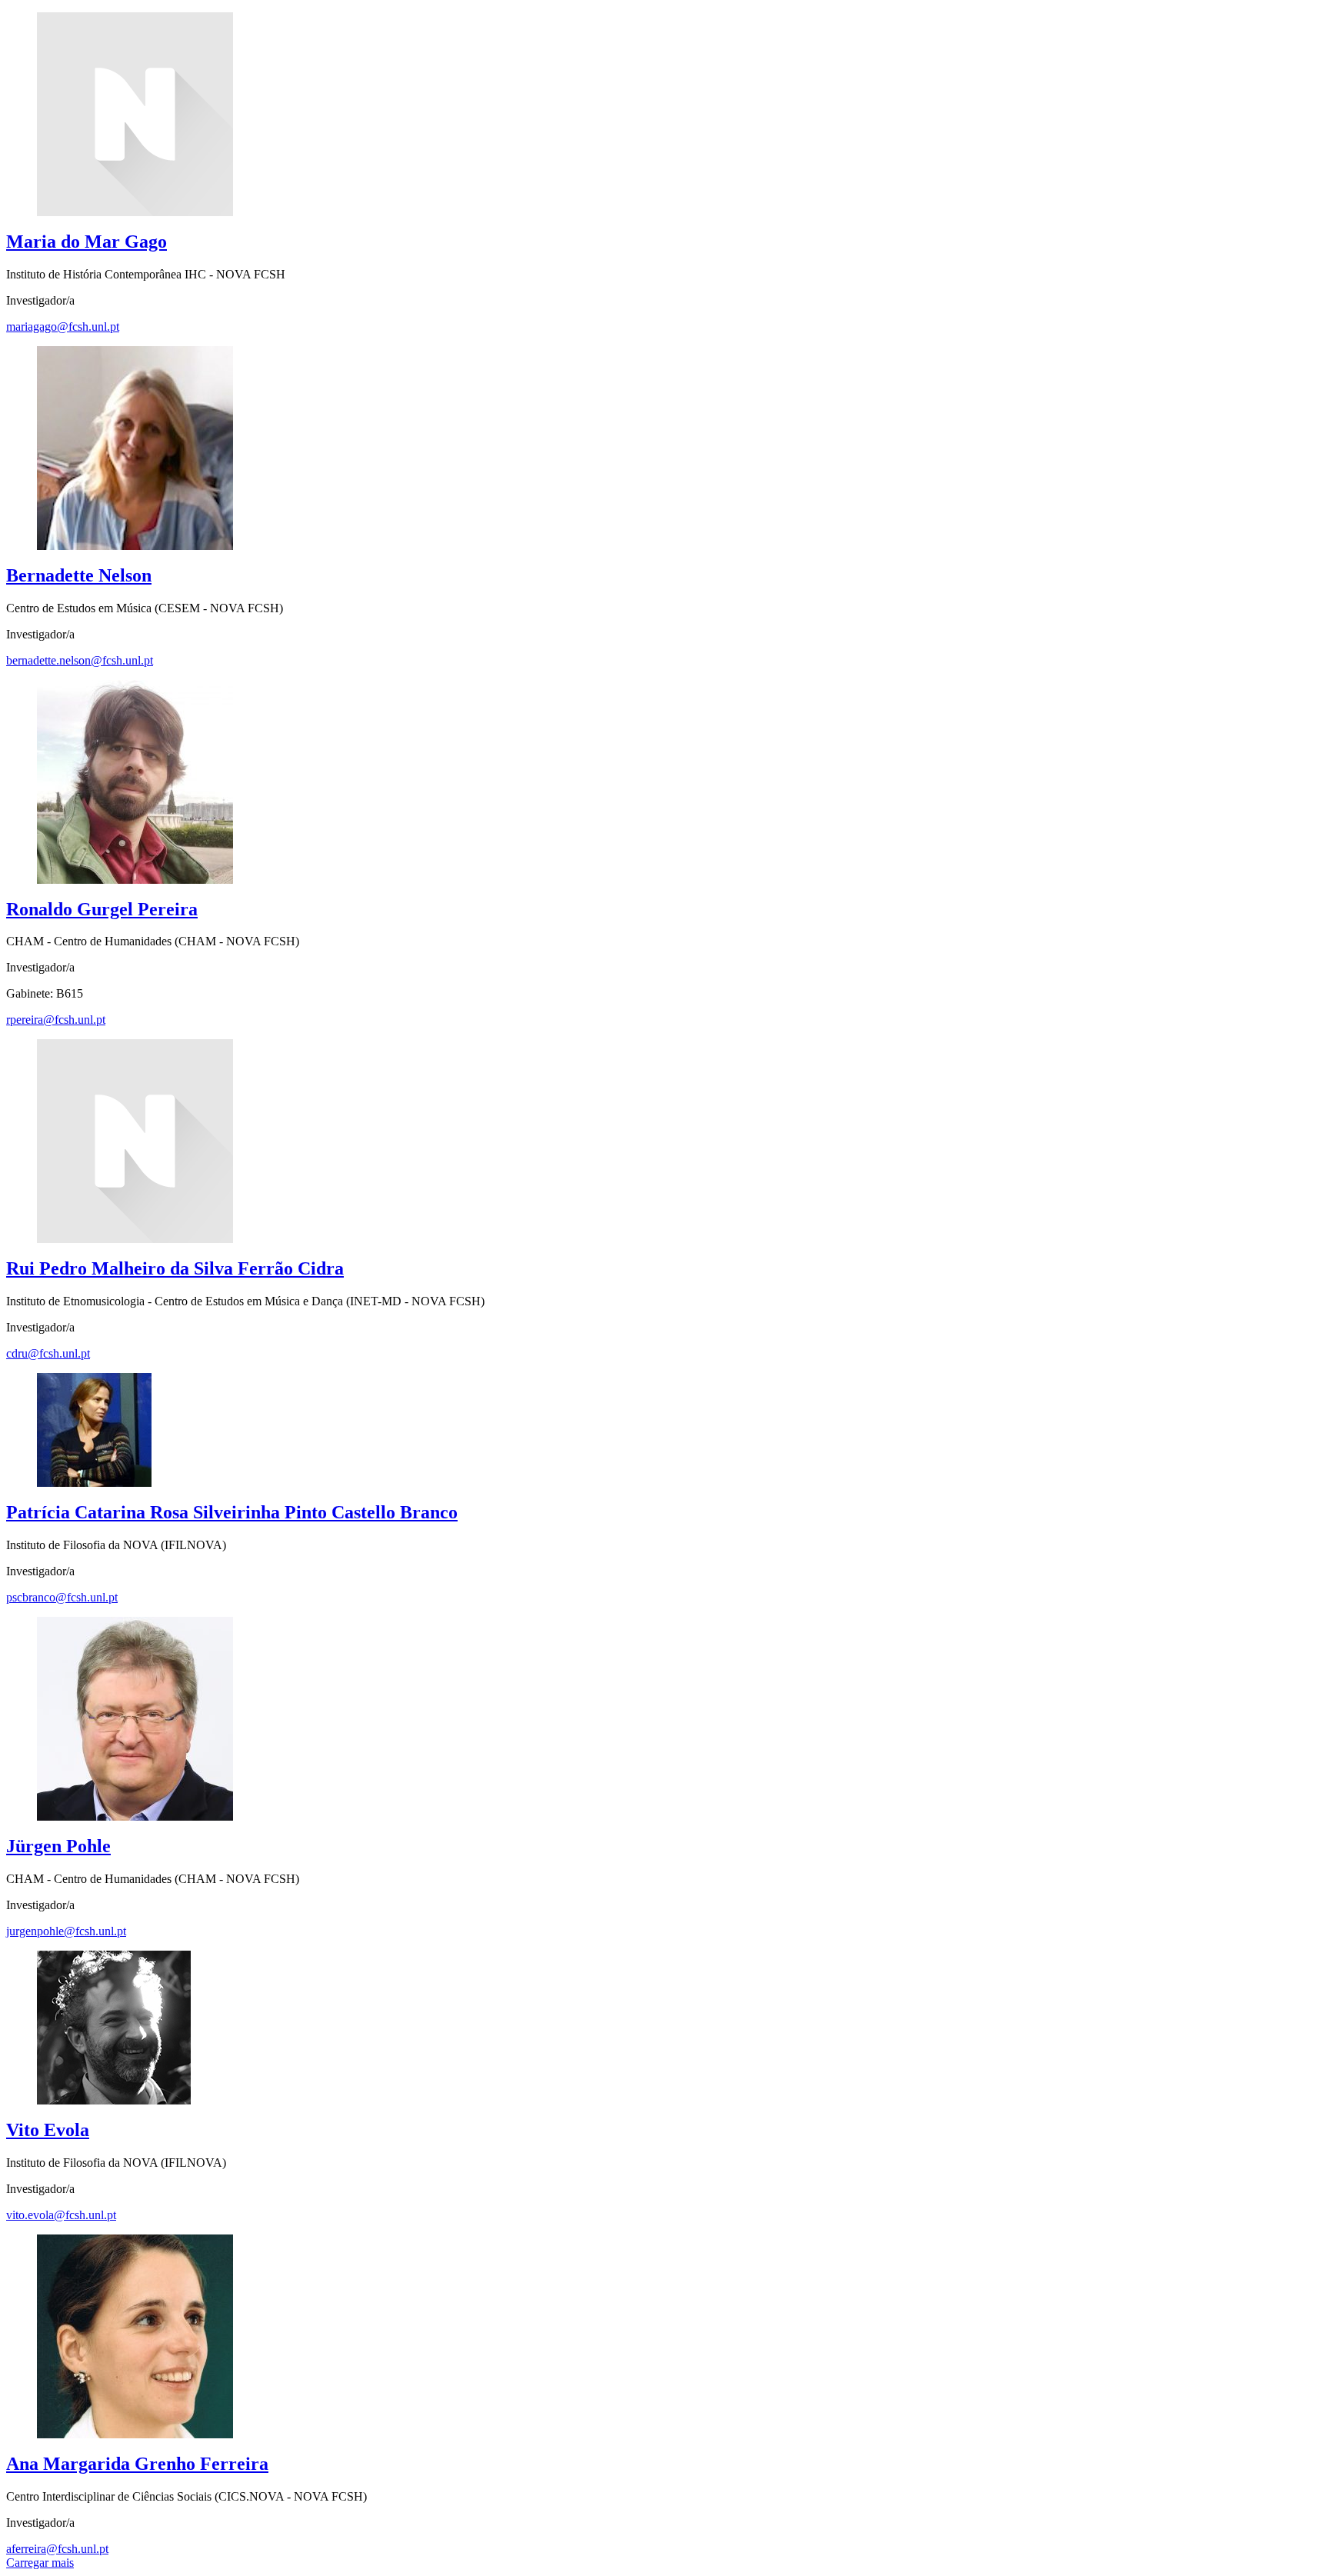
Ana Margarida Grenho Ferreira (137, 2464)
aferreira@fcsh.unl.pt (57, 2549)
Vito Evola (48, 2130)
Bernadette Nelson (79, 575)
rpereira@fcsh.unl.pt (56, 1020)
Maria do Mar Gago (87, 242)
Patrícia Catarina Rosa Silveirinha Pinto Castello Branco (232, 1512)
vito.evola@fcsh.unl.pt (61, 2215)
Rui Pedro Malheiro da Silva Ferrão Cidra (175, 1268)
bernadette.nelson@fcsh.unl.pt (80, 660)
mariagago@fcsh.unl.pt (63, 327)
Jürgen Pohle (58, 1846)
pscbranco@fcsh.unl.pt (62, 1597)
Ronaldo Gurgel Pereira (102, 909)
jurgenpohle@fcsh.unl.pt (66, 1931)
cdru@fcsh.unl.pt (48, 1353)
